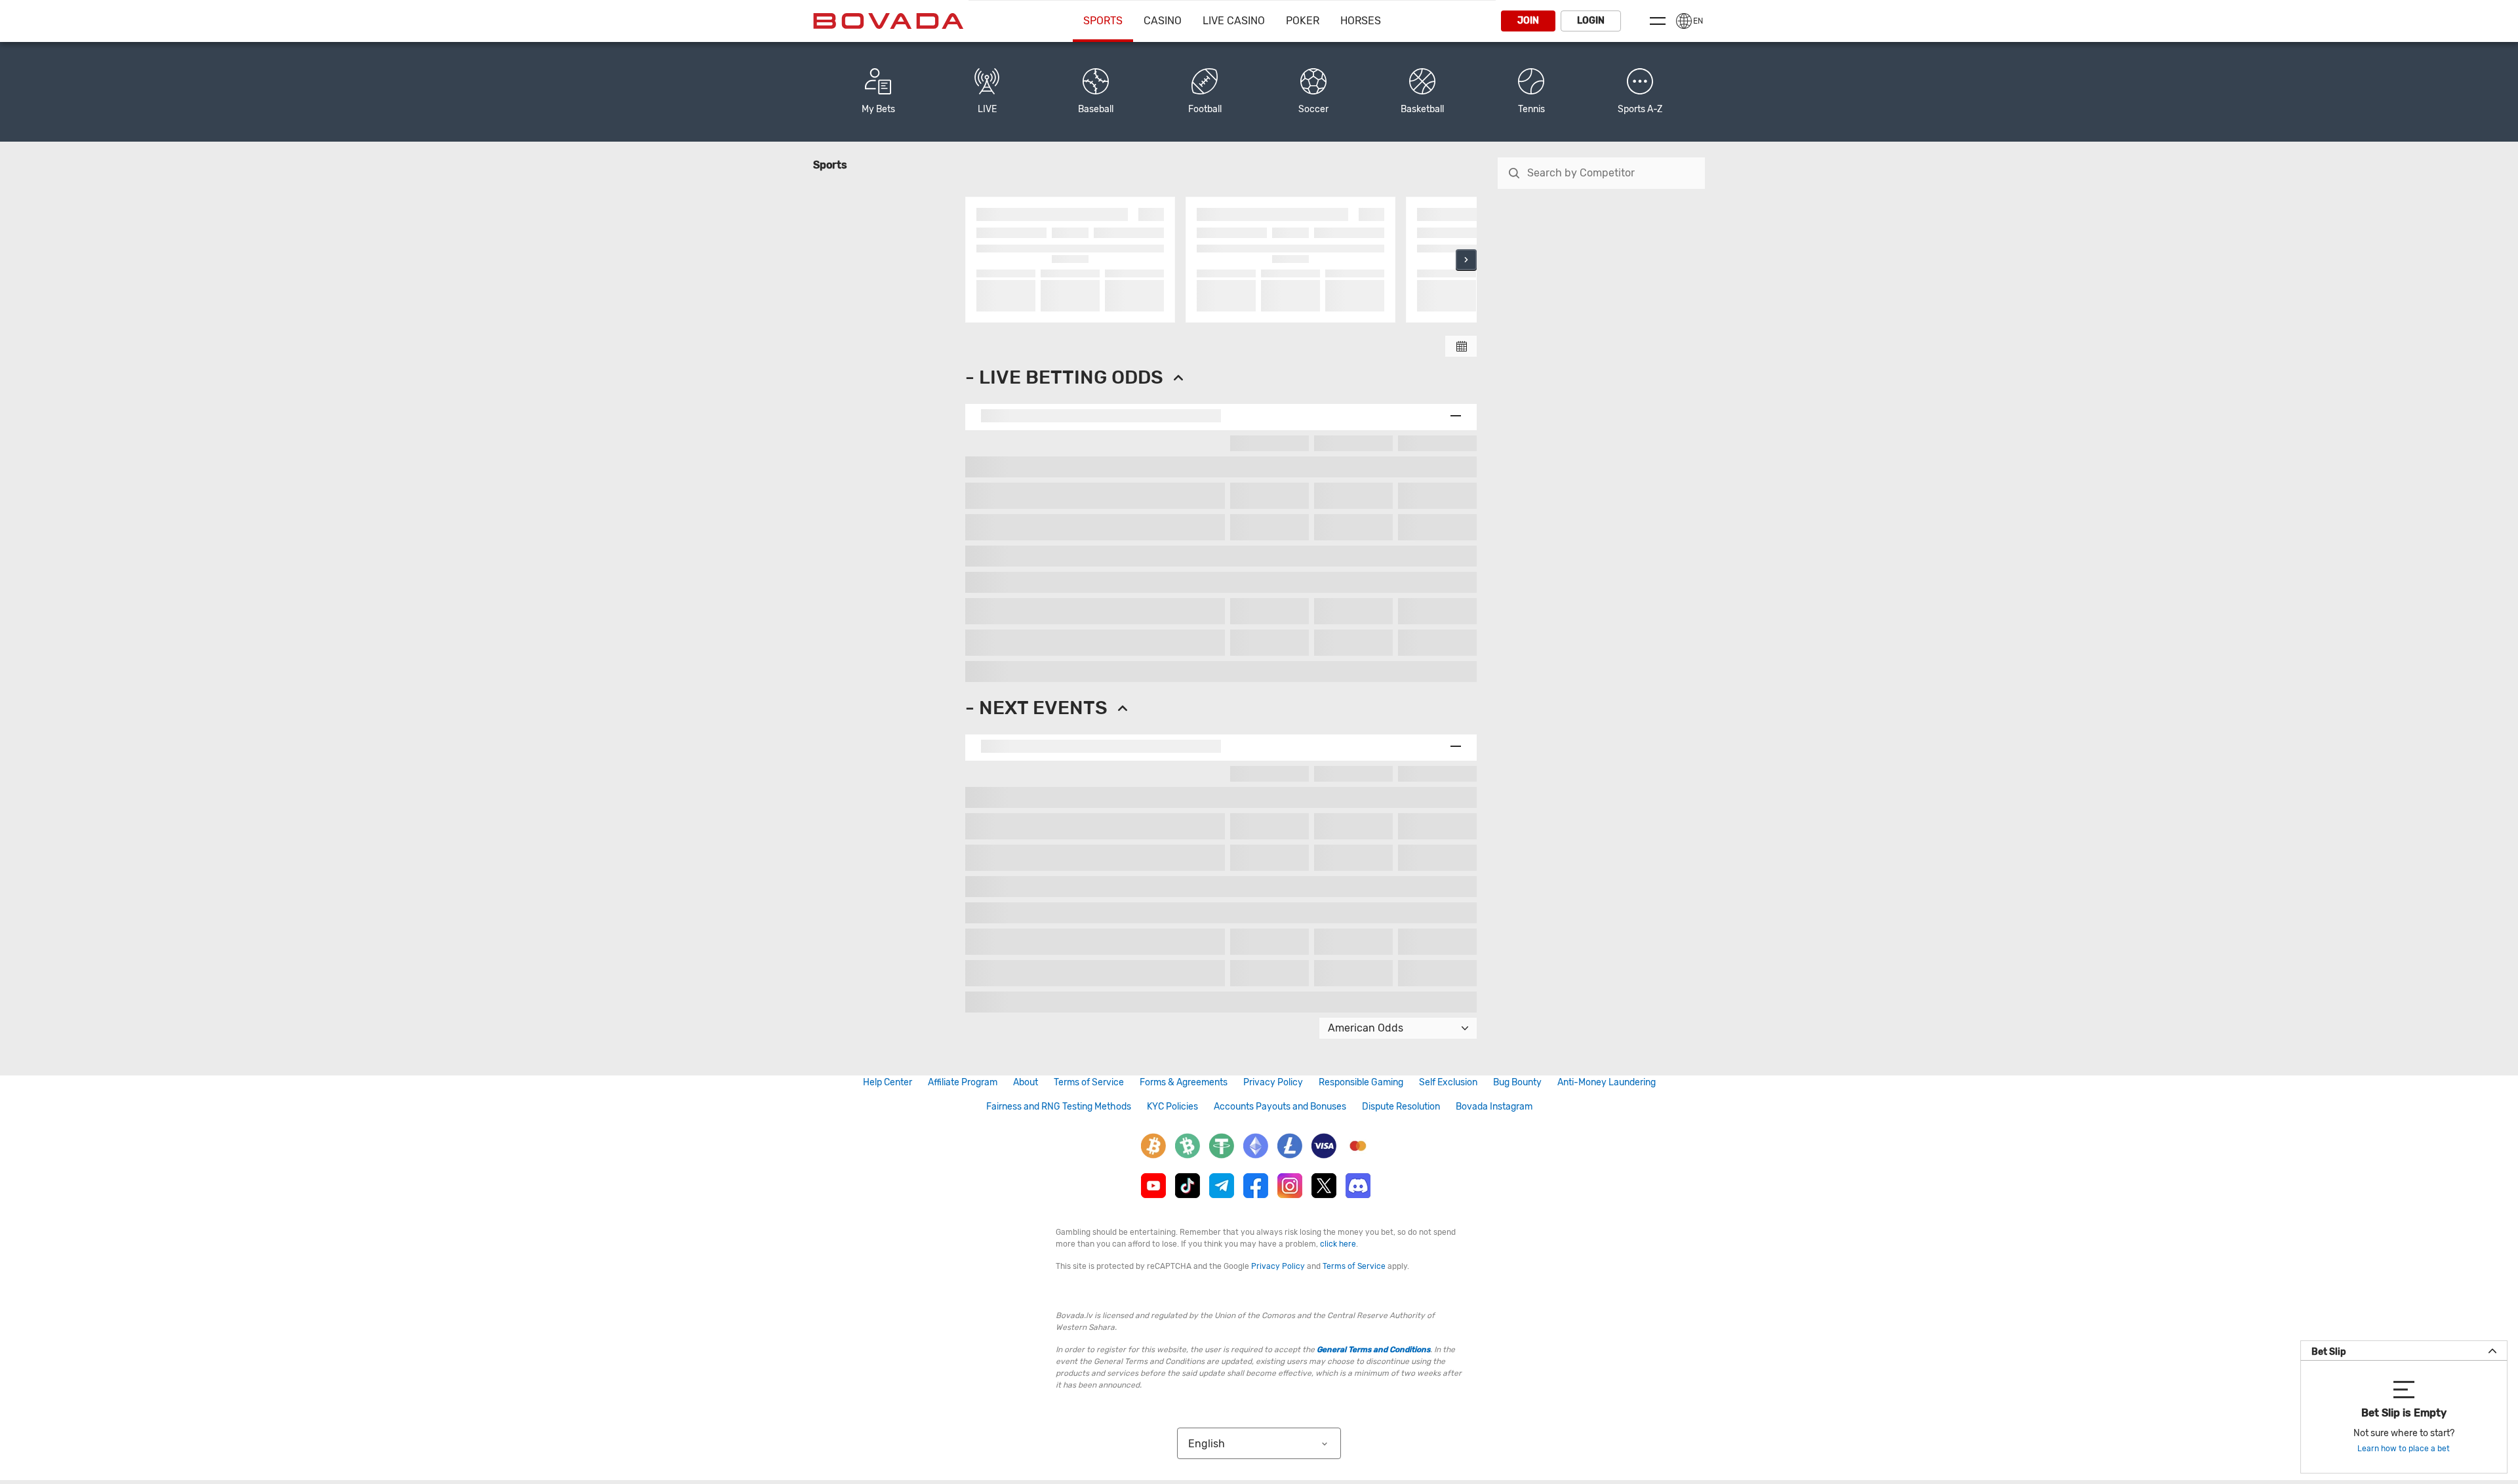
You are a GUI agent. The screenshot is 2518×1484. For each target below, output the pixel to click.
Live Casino (1234, 21)
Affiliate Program (963, 1082)
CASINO (1163, 21)
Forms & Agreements (1184, 1082)
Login (1591, 21)
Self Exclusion (1448, 1082)
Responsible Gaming (1361, 1082)
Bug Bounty (1517, 1082)
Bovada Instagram (1494, 1107)
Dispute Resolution (1401, 1107)
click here (1338, 1244)
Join (1528, 21)
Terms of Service (1089, 1082)
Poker (1303, 21)
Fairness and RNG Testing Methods (1059, 1107)
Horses (1361, 21)
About (1026, 1082)
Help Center (888, 1082)
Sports (1103, 21)
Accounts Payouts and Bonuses (1280, 1107)
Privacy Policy (1273, 1082)
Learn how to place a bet (2404, 1449)
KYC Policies (1172, 1107)
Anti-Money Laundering (1607, 1082)
